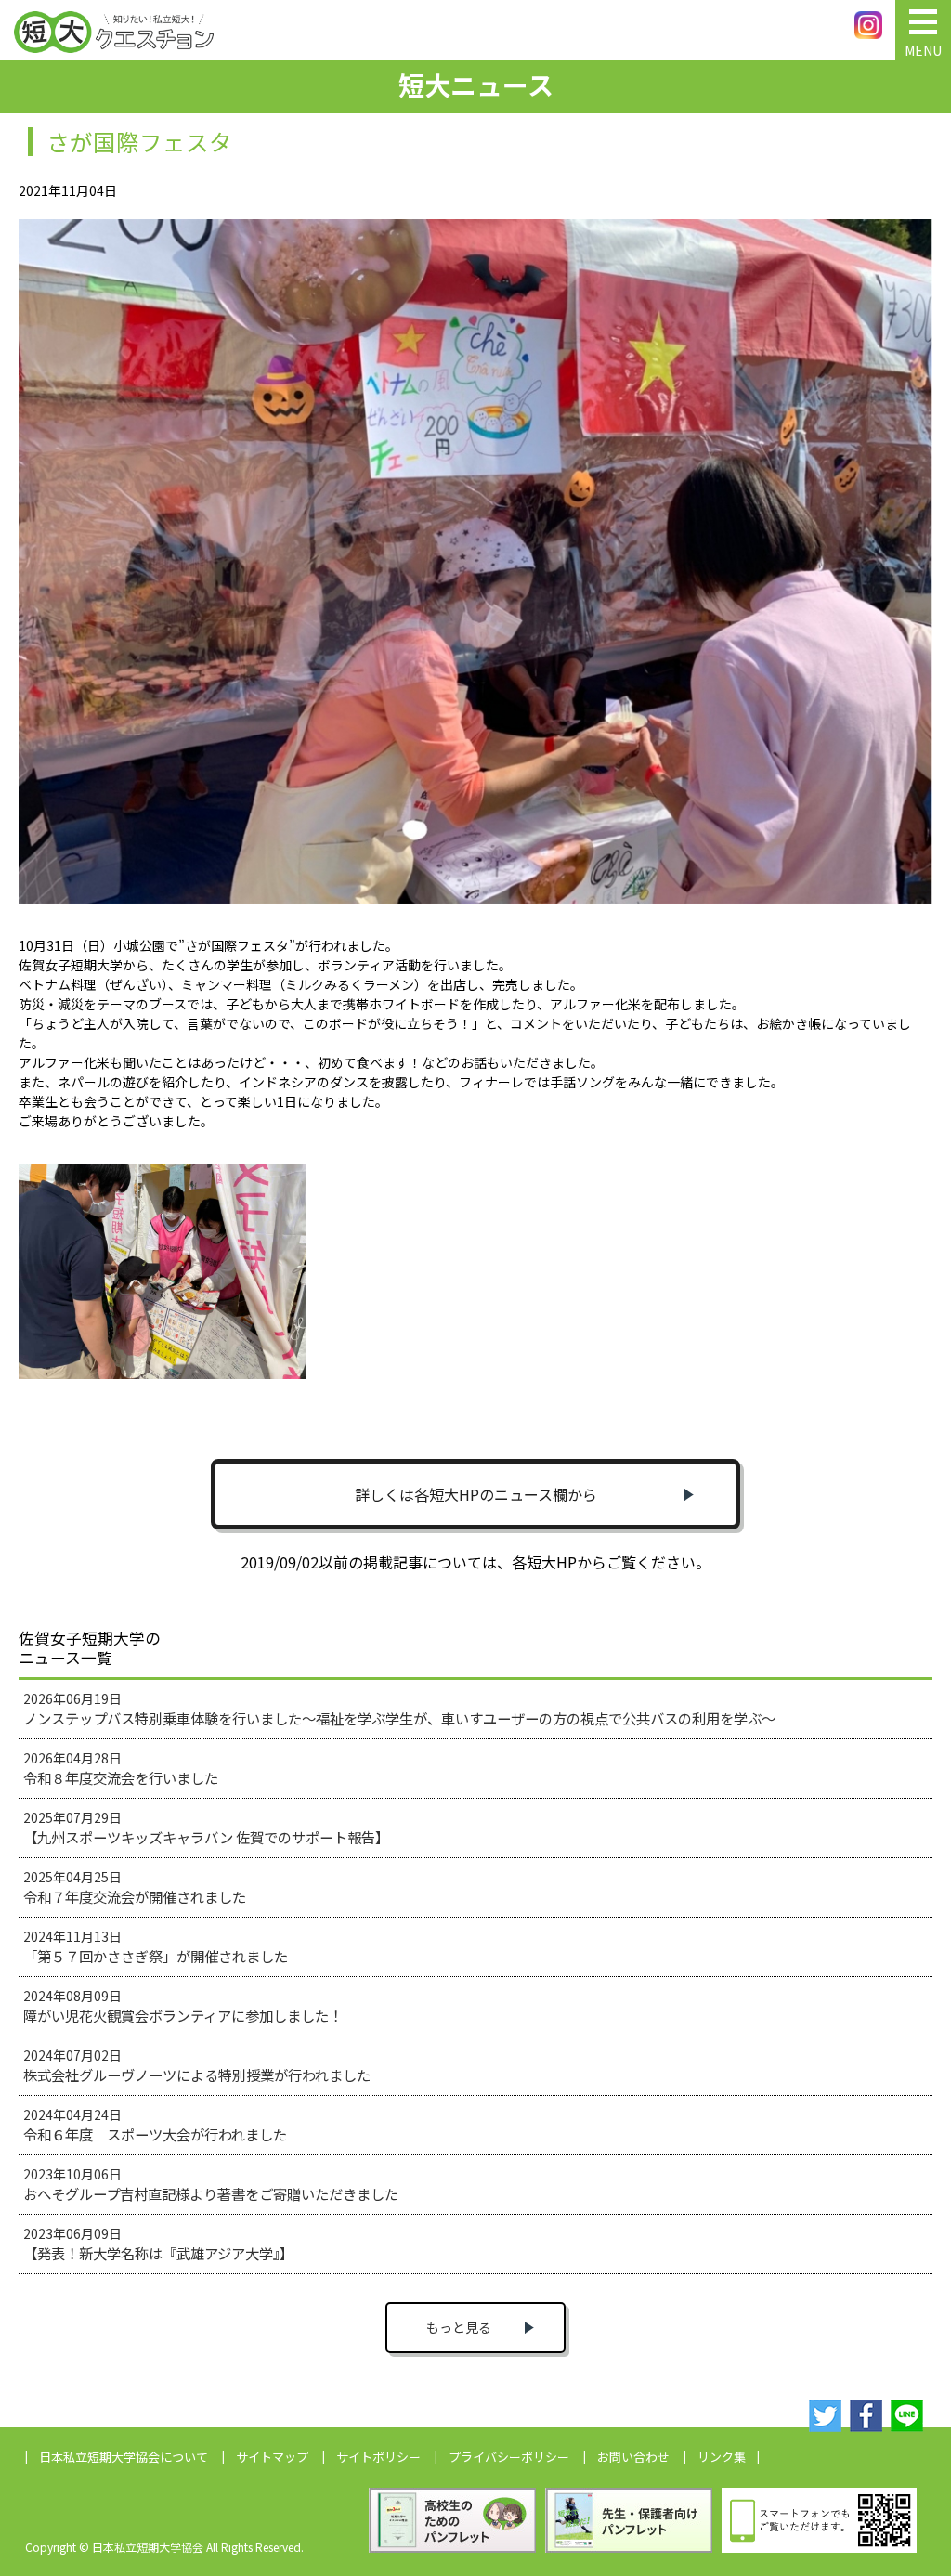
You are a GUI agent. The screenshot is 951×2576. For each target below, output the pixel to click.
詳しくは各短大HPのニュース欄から (476, 1494)
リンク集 (722, 2457)
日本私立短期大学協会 (124, 2457)
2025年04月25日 (135, 1887)
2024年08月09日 (183, 2006)
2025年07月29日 (206, 1828)
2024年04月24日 (155, 2125)
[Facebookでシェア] (866, 2416)
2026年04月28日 (121, 1768)
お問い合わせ (633, 2457)
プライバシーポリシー (509, 2457)
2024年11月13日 (156, 1946)
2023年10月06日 (211, 2184)
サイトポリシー (378, 2457)
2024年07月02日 (197, 2065)
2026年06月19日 (399, 1709)
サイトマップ (272, 2457)
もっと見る (459, 2327)
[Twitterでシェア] (825, 2416)
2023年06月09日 (158, 2244)
